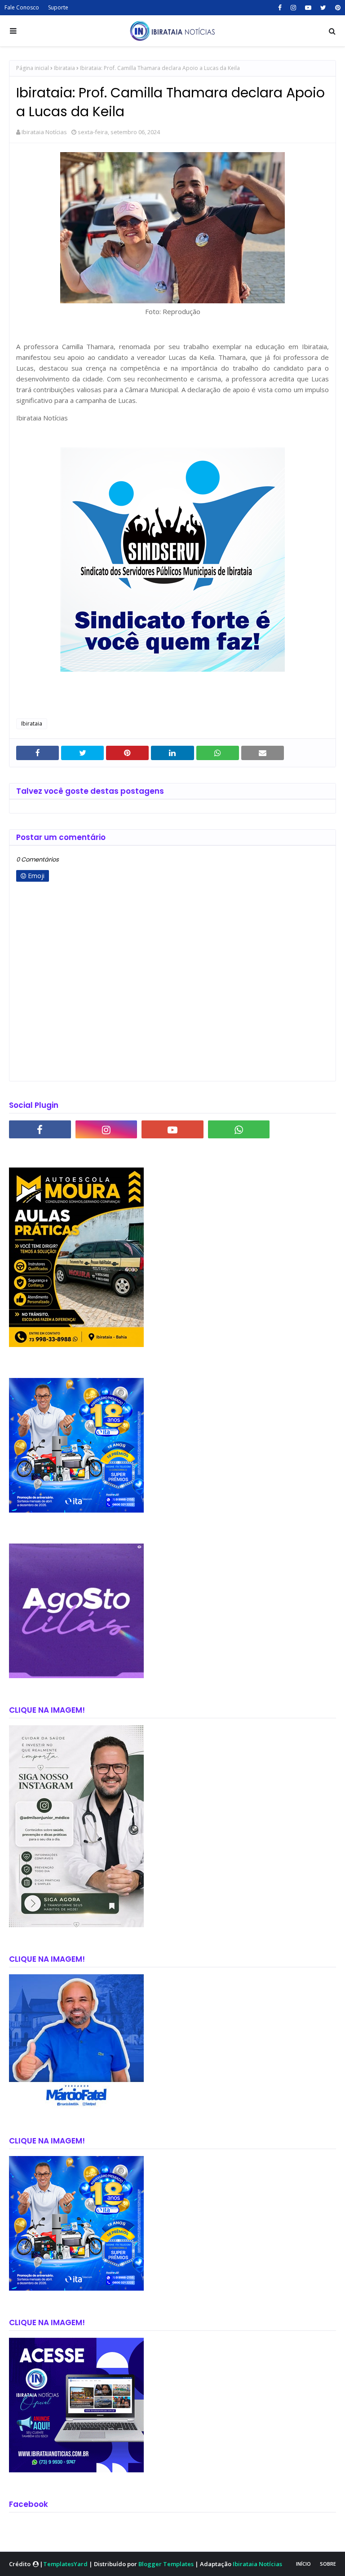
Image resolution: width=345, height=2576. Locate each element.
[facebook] (280, 8)
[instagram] (293, 8)
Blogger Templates (166, 2564)
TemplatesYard (65, 2564)
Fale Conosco (22, 7)
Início (303, 2564)
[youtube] (308, 8)
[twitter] (323, 8)
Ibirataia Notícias (44, 132)
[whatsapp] (239, 1129)
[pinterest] (337, 8)
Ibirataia (64, 68)
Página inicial (33, 68)
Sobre (328, 2564)
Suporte (58, 7)
